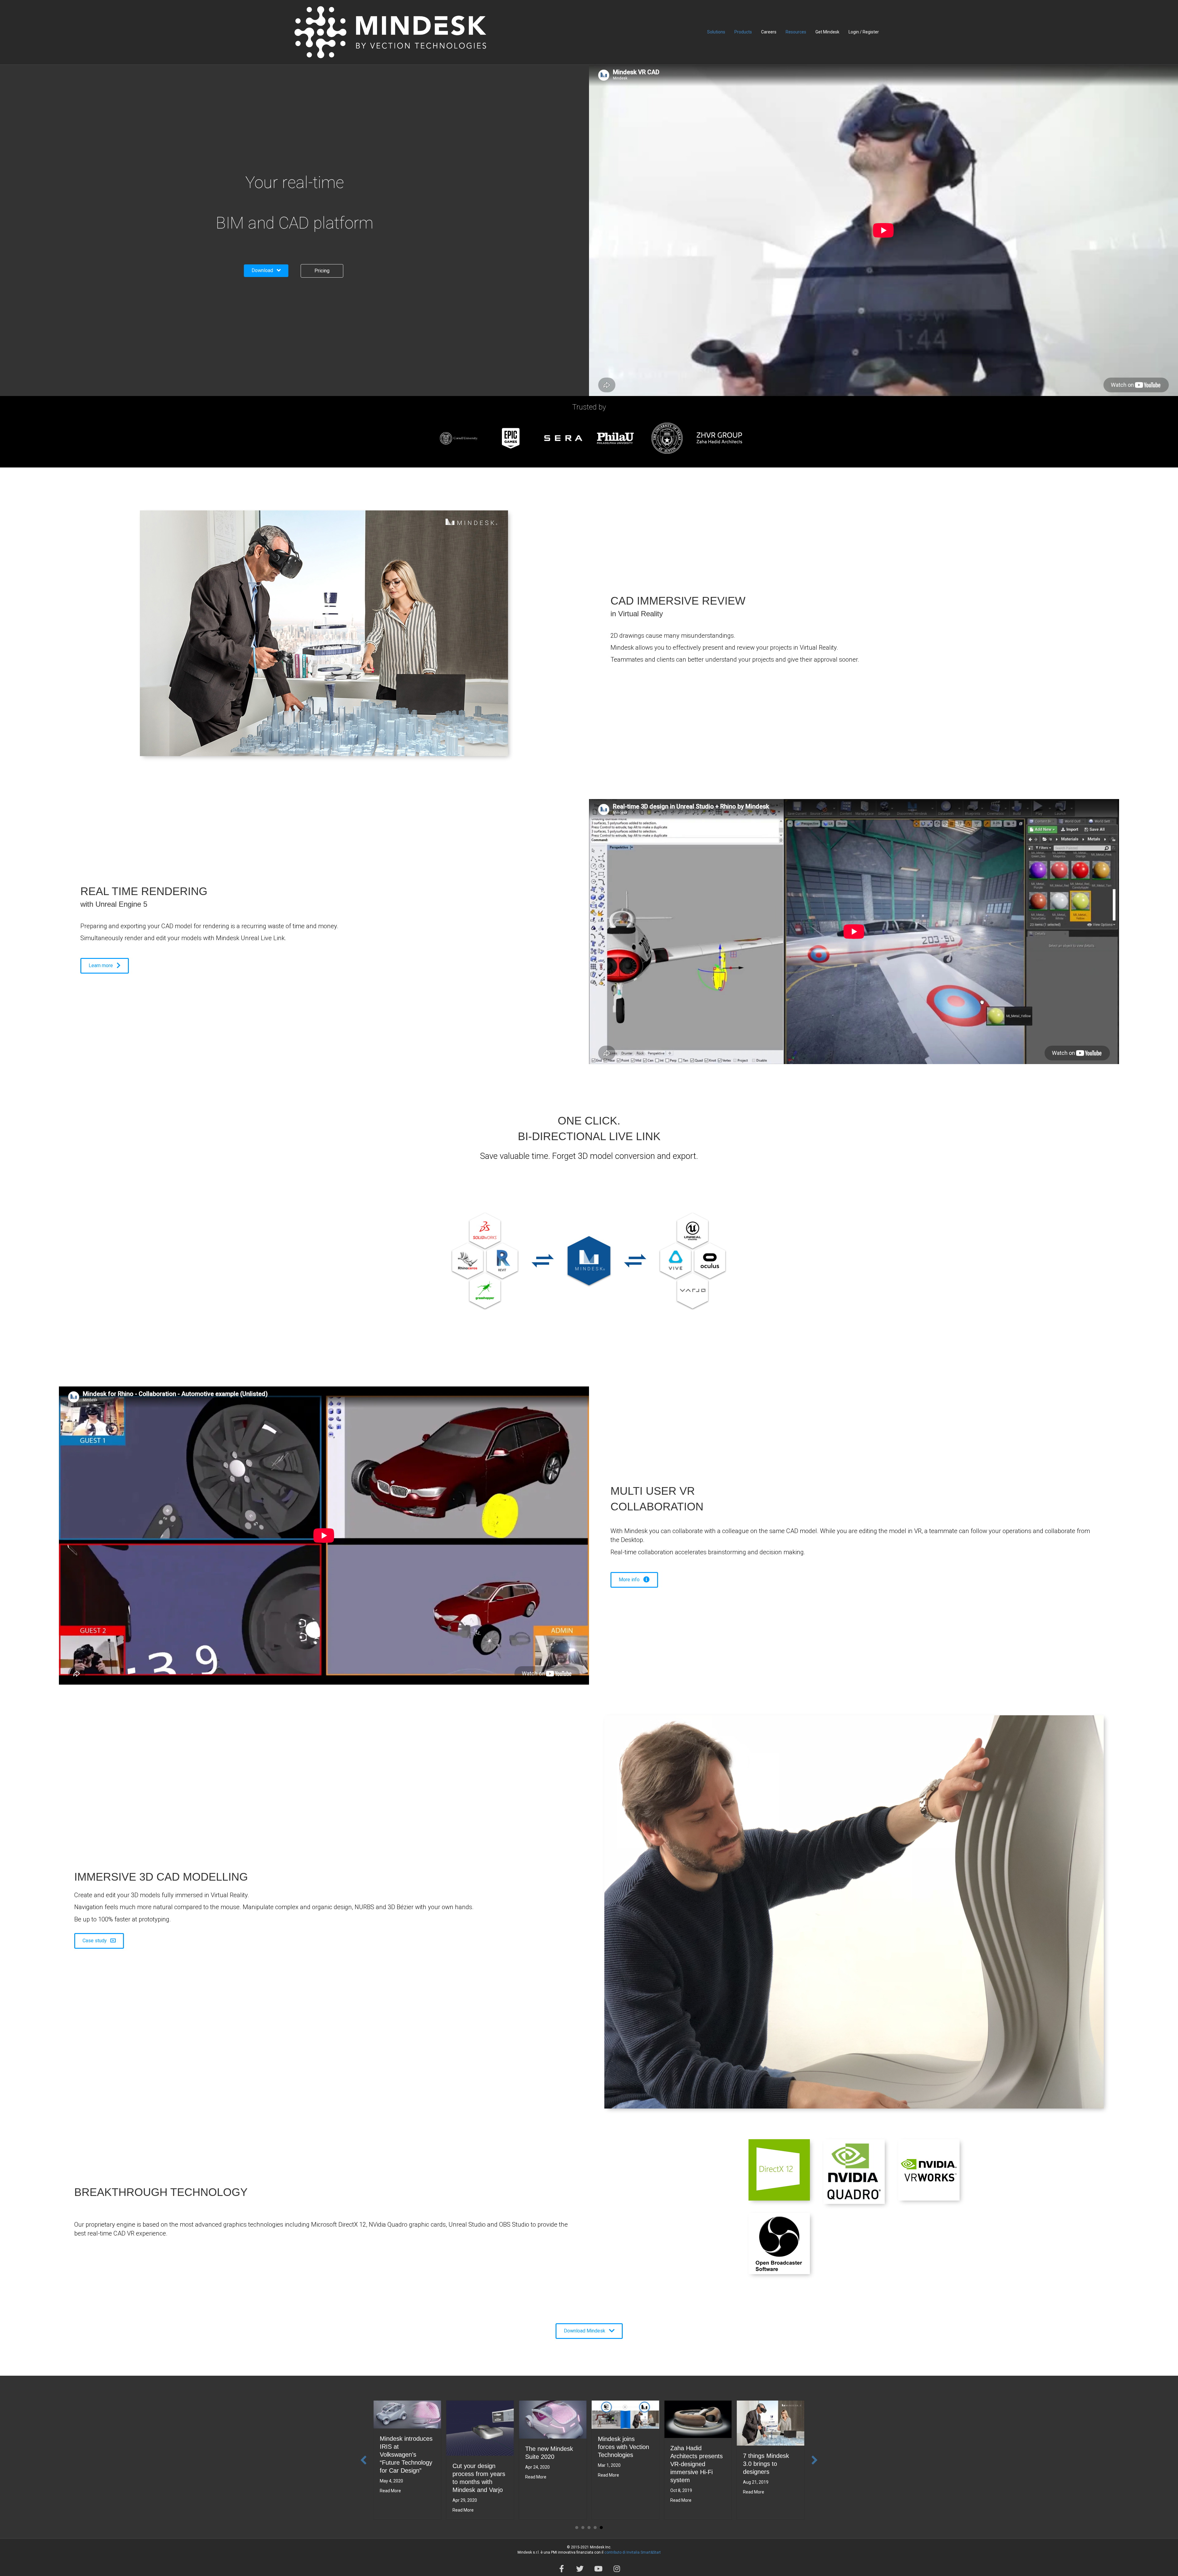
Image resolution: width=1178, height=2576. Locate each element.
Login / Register (864, 32)
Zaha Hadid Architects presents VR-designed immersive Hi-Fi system (697, 2464)
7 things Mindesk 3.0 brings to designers (766, 2464)
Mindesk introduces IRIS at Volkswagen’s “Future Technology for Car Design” (406, 2455)
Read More (390, 2491)
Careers (769, 32)
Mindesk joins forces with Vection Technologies (624, 2447)
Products (743, 32)
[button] (266, 271)
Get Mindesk (827, 32)
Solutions (716, 32)
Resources (796, 32)
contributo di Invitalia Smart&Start (633, 2552)
